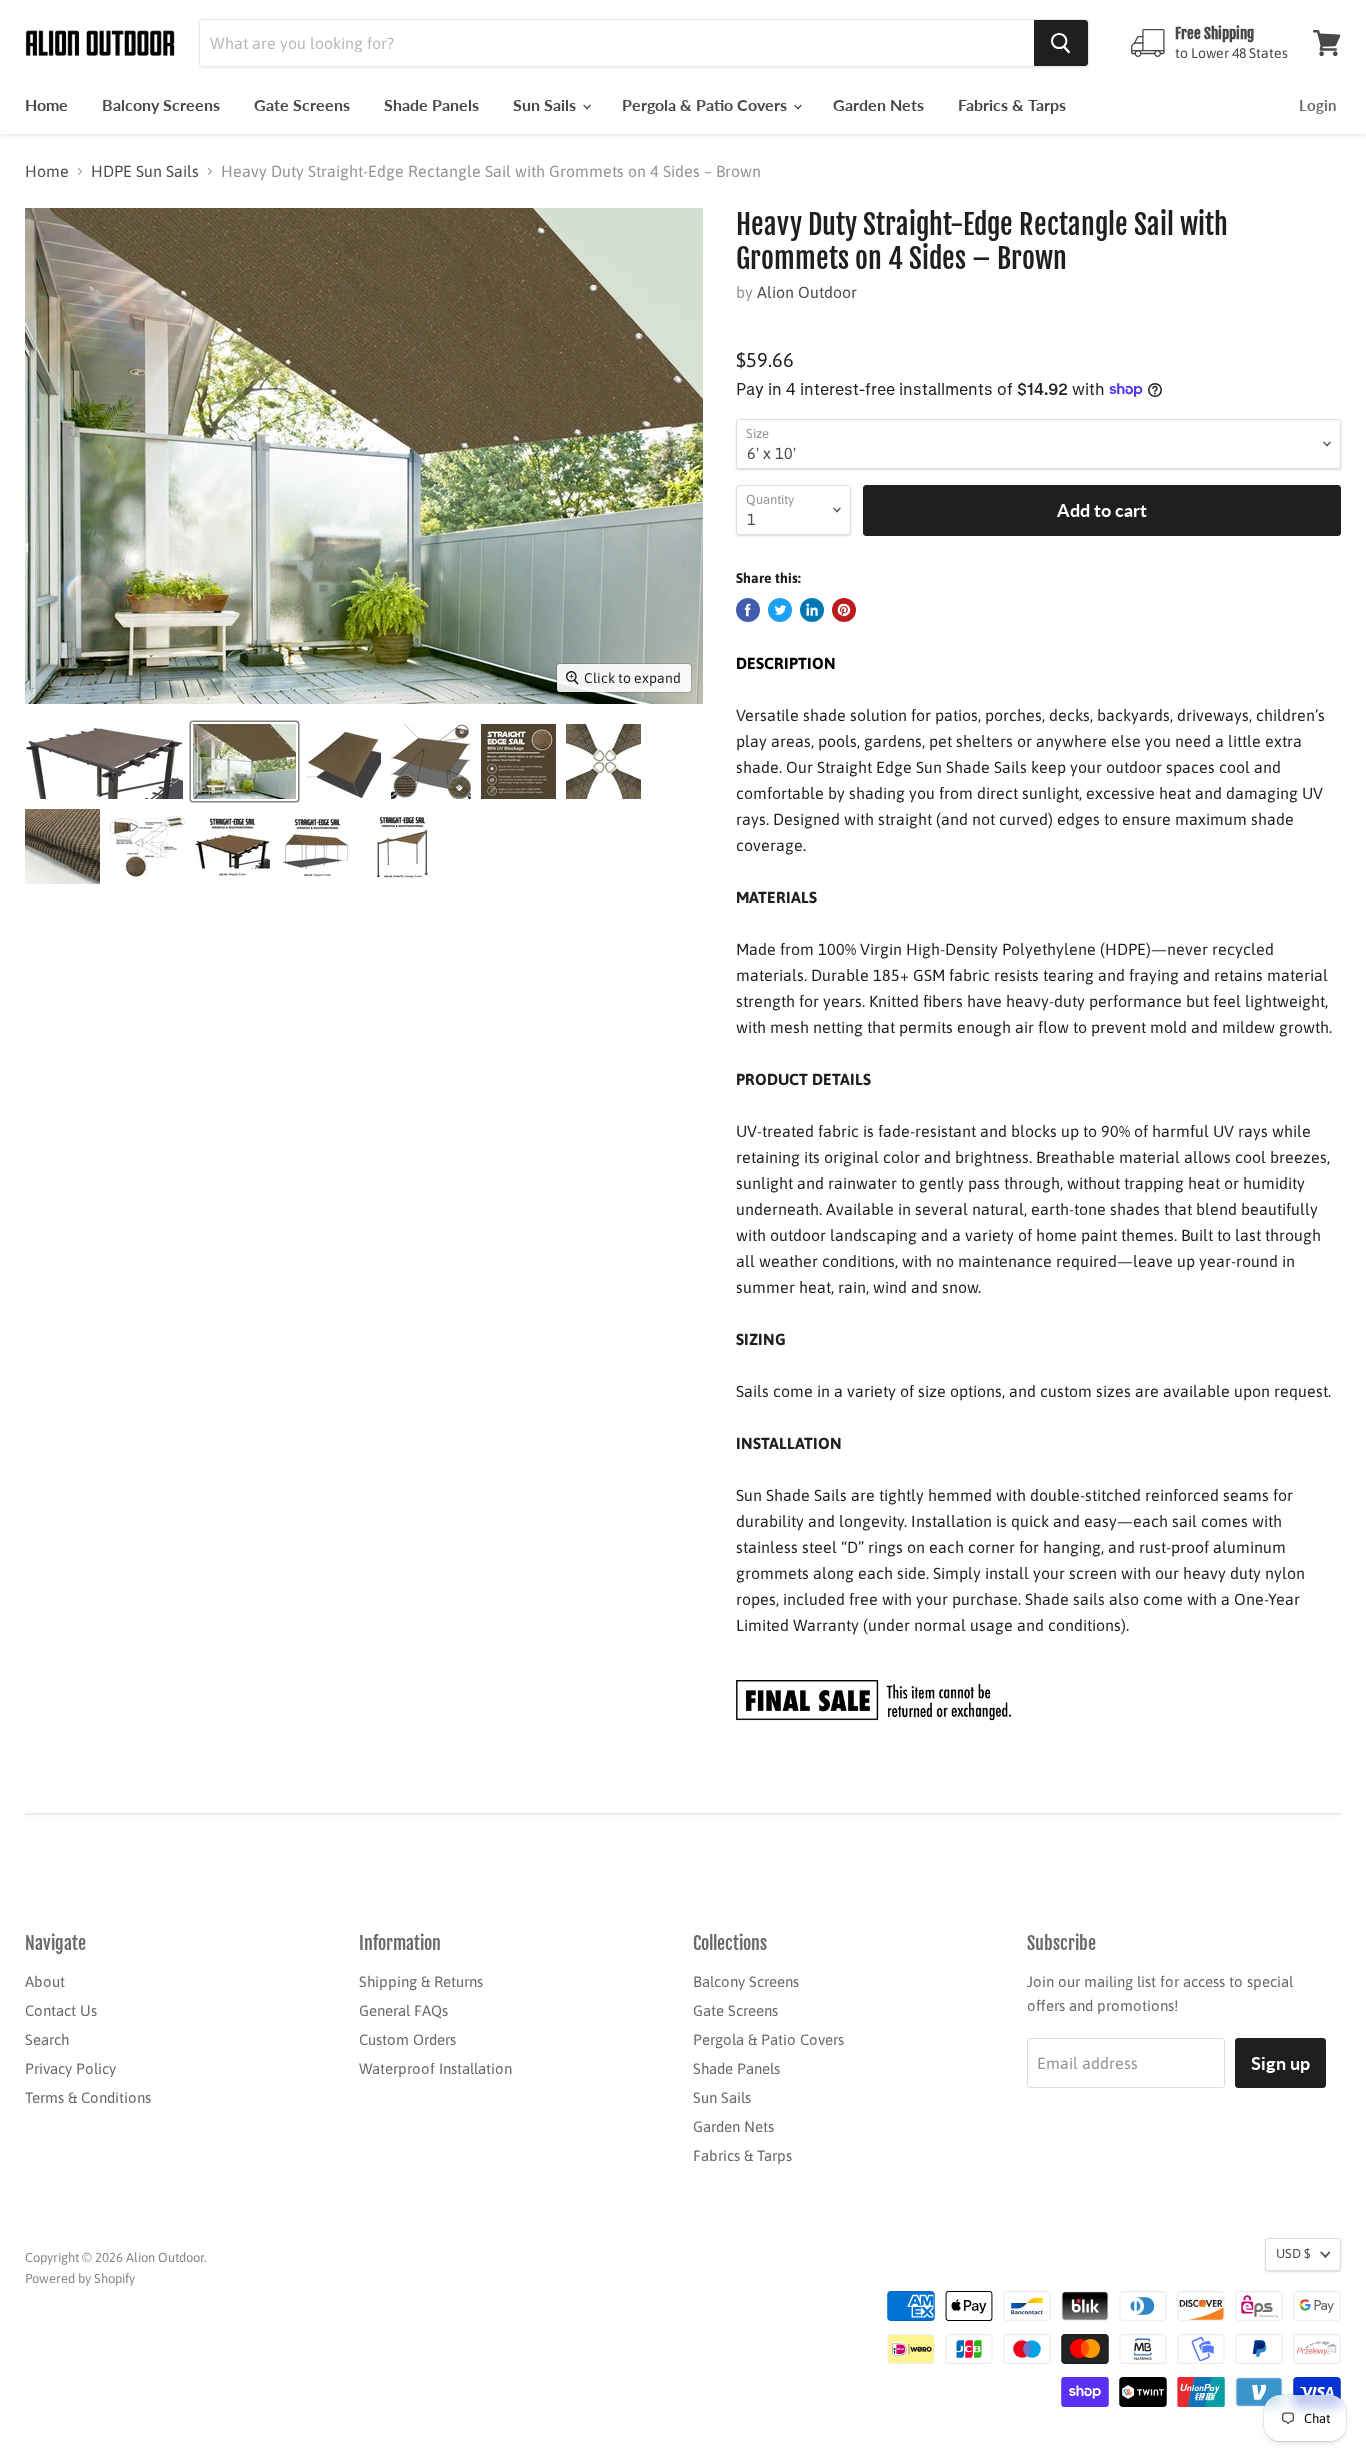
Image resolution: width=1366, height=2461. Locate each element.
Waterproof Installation (435, 2068)
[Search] (1061, 43)
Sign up (1280, 2063)
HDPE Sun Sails (145, 171)
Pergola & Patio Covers (706, 104)
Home (46, 104)
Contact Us (61, 2010)
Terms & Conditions (88, 2097)
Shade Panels (431, 104)
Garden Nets (878, 104)
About (45, 1981)
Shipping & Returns (421, 1981)
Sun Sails (546, 104)
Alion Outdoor (807, 292)
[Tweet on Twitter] (780, 610)
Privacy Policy (70, 2068)
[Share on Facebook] (748, 610)
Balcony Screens (161, 104)
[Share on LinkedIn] (812, 610)
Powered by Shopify (80, 2278)
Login (1317, 105)
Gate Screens (302, 104)
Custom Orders (407, 2039)
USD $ (1293, 2253)
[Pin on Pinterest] (844, 610)
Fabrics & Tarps (1012, 104)
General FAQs (403, 2010)
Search (47, 2039)
